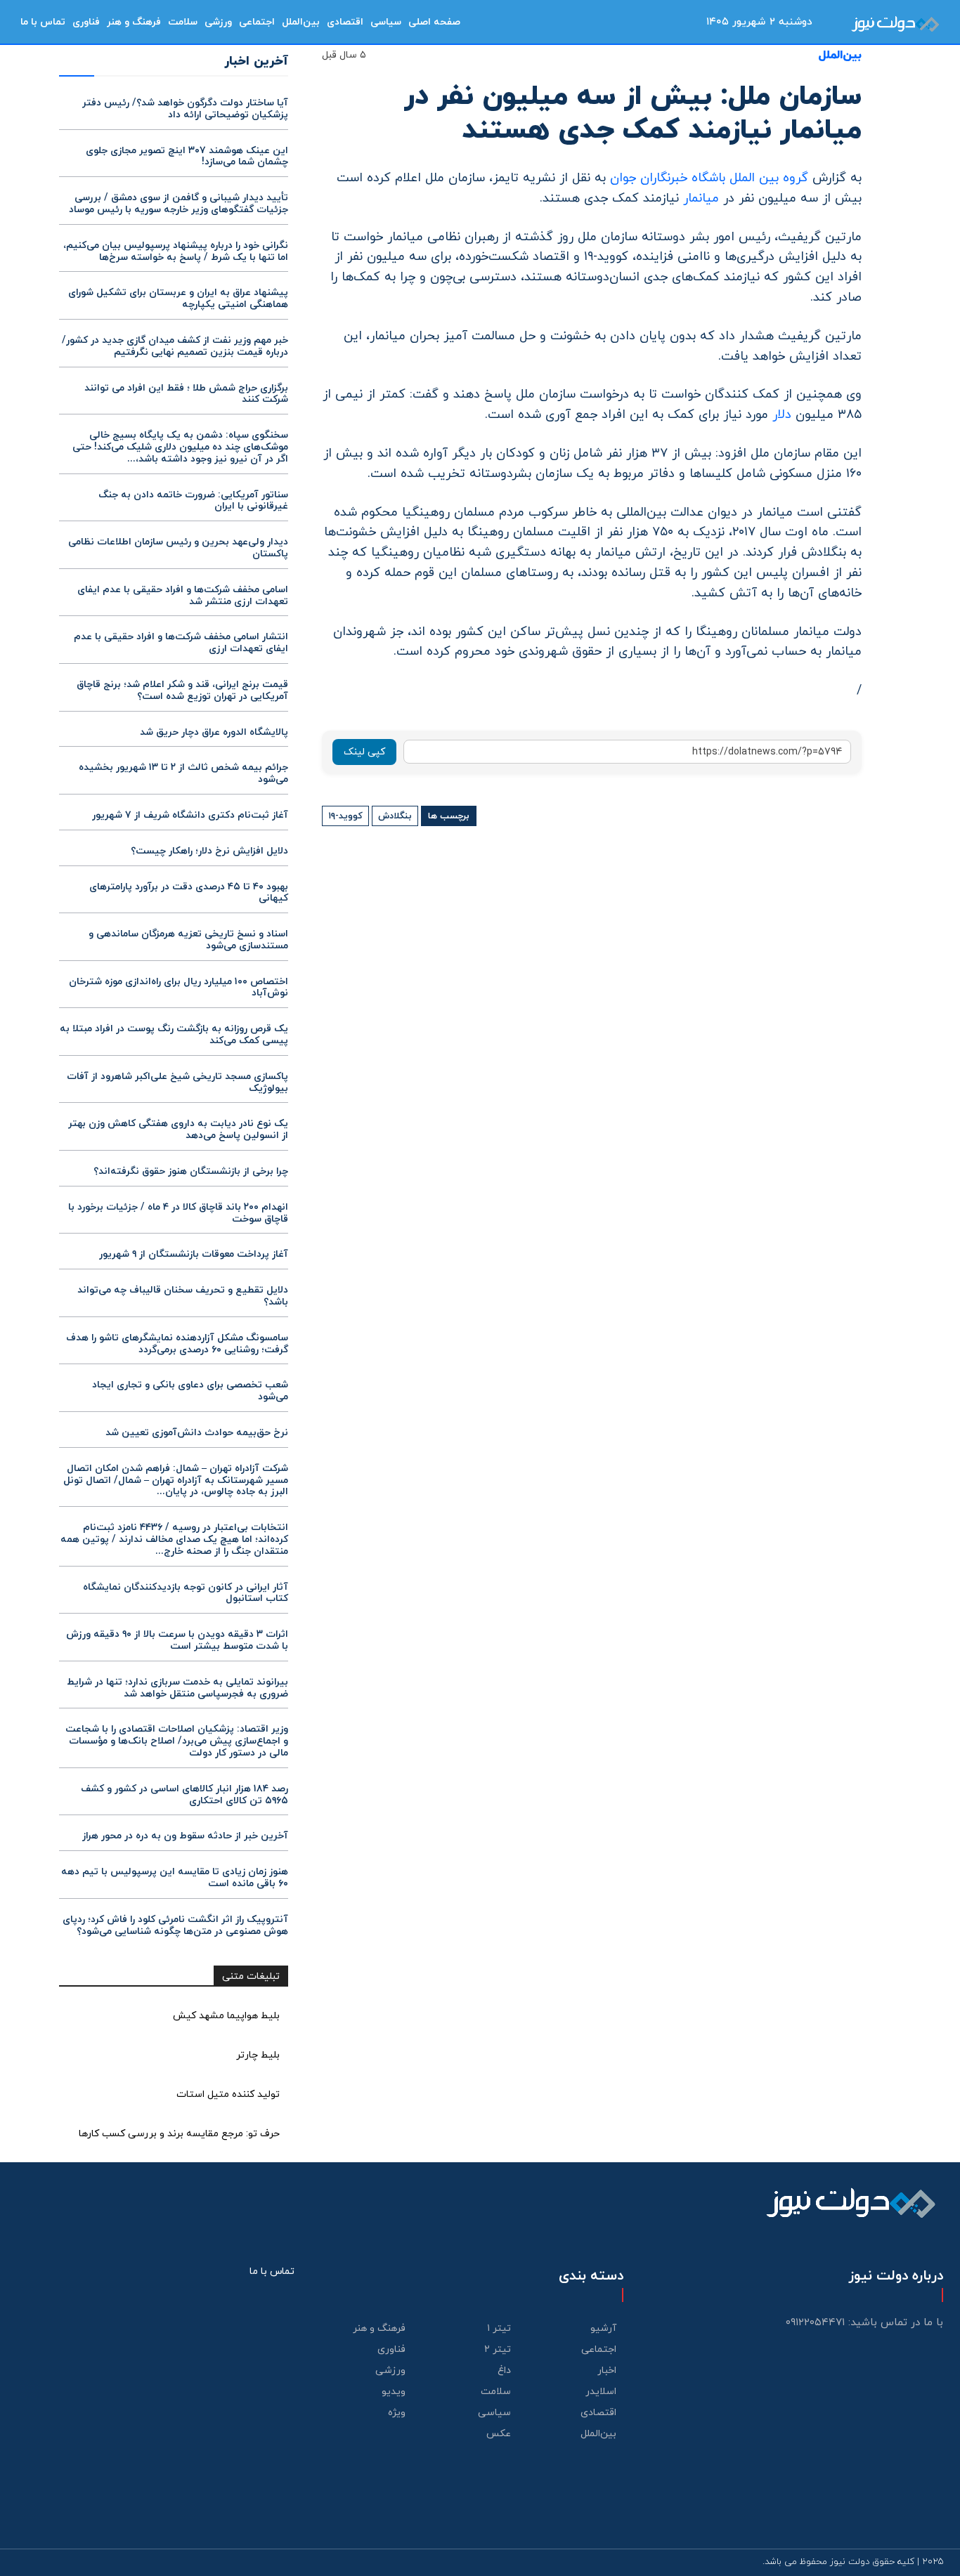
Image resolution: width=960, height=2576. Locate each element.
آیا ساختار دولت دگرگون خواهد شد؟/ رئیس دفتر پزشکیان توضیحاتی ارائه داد (185, 109)
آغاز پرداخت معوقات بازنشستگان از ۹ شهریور (194, 1254)
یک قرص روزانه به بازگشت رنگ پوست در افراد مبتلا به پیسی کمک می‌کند (174, 1035)
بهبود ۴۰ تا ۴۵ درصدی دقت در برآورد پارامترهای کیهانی (189, 893)
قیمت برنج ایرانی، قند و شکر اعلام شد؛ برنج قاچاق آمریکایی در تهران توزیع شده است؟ (182, 691)
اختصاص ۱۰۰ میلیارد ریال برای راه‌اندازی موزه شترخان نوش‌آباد (179, 988)
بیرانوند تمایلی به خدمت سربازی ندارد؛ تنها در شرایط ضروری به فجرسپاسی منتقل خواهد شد (177, 1688)
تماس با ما (272, 2271)
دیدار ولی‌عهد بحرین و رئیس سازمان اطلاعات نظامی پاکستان (178, 548)
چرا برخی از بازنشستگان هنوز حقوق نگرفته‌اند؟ (191, 1171)
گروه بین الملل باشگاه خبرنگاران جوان (711, 178)
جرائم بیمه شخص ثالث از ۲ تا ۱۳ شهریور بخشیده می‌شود (183, 773)
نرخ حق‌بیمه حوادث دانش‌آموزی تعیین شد (197, 1433)
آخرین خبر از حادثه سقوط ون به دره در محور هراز (185, 1836)
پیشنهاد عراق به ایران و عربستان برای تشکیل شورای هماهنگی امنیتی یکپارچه (178, 299)
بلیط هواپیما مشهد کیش (226, 2016)
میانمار (701, 198)
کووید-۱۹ (345, 816)
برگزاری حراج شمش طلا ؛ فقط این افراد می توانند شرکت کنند (186, 394)
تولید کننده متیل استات (228, 2094)
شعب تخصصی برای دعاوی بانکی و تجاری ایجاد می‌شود (190, 1391)
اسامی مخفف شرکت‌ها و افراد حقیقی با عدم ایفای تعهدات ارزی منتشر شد (183, 596)
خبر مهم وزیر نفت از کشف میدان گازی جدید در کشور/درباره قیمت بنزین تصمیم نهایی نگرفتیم (175, 346)
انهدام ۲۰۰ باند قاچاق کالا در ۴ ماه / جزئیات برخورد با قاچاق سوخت (178, 1213)
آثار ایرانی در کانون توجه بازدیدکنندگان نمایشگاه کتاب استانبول (186, 1593)
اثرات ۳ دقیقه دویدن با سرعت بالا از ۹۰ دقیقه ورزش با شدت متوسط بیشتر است (177, 1640)
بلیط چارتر (258, 2055)
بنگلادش (395, 816)
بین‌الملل (840, 56)
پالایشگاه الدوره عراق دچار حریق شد (214, 732)
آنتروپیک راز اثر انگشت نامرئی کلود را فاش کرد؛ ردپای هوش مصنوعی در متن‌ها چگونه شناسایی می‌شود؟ (175, 1926)
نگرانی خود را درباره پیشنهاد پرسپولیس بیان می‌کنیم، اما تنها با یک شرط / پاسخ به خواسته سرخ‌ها (176, 251)
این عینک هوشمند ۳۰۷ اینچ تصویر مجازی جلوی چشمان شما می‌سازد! (187, 157)
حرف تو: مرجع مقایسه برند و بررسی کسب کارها (179, 2134)
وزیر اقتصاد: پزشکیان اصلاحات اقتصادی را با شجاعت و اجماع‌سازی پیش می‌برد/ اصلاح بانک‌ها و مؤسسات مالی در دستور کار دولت (177, 1741)
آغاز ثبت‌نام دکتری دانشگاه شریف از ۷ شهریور (190, 815)
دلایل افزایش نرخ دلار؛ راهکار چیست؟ (209, 851)
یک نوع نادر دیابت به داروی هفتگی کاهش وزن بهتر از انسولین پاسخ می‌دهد (178, 1130)
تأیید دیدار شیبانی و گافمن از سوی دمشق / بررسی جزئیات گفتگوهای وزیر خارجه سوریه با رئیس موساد (179, 204)
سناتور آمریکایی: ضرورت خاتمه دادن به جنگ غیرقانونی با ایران (193, 501)
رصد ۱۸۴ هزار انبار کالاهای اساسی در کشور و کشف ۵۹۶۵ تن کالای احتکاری (184, 1795)
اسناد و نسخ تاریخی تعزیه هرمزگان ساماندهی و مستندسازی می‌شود (188, 940)
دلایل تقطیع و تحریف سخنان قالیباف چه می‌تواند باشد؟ (183, 1296)
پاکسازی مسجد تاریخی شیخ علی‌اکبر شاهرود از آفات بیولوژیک (177, 1083)
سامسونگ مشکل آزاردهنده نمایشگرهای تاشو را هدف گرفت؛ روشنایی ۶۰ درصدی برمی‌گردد (177, 1344)
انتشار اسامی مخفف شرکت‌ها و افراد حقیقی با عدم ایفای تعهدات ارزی (181, 643)
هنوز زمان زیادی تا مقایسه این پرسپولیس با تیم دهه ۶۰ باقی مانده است (175, 1878)
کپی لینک (364, 752)
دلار (782, 415)
